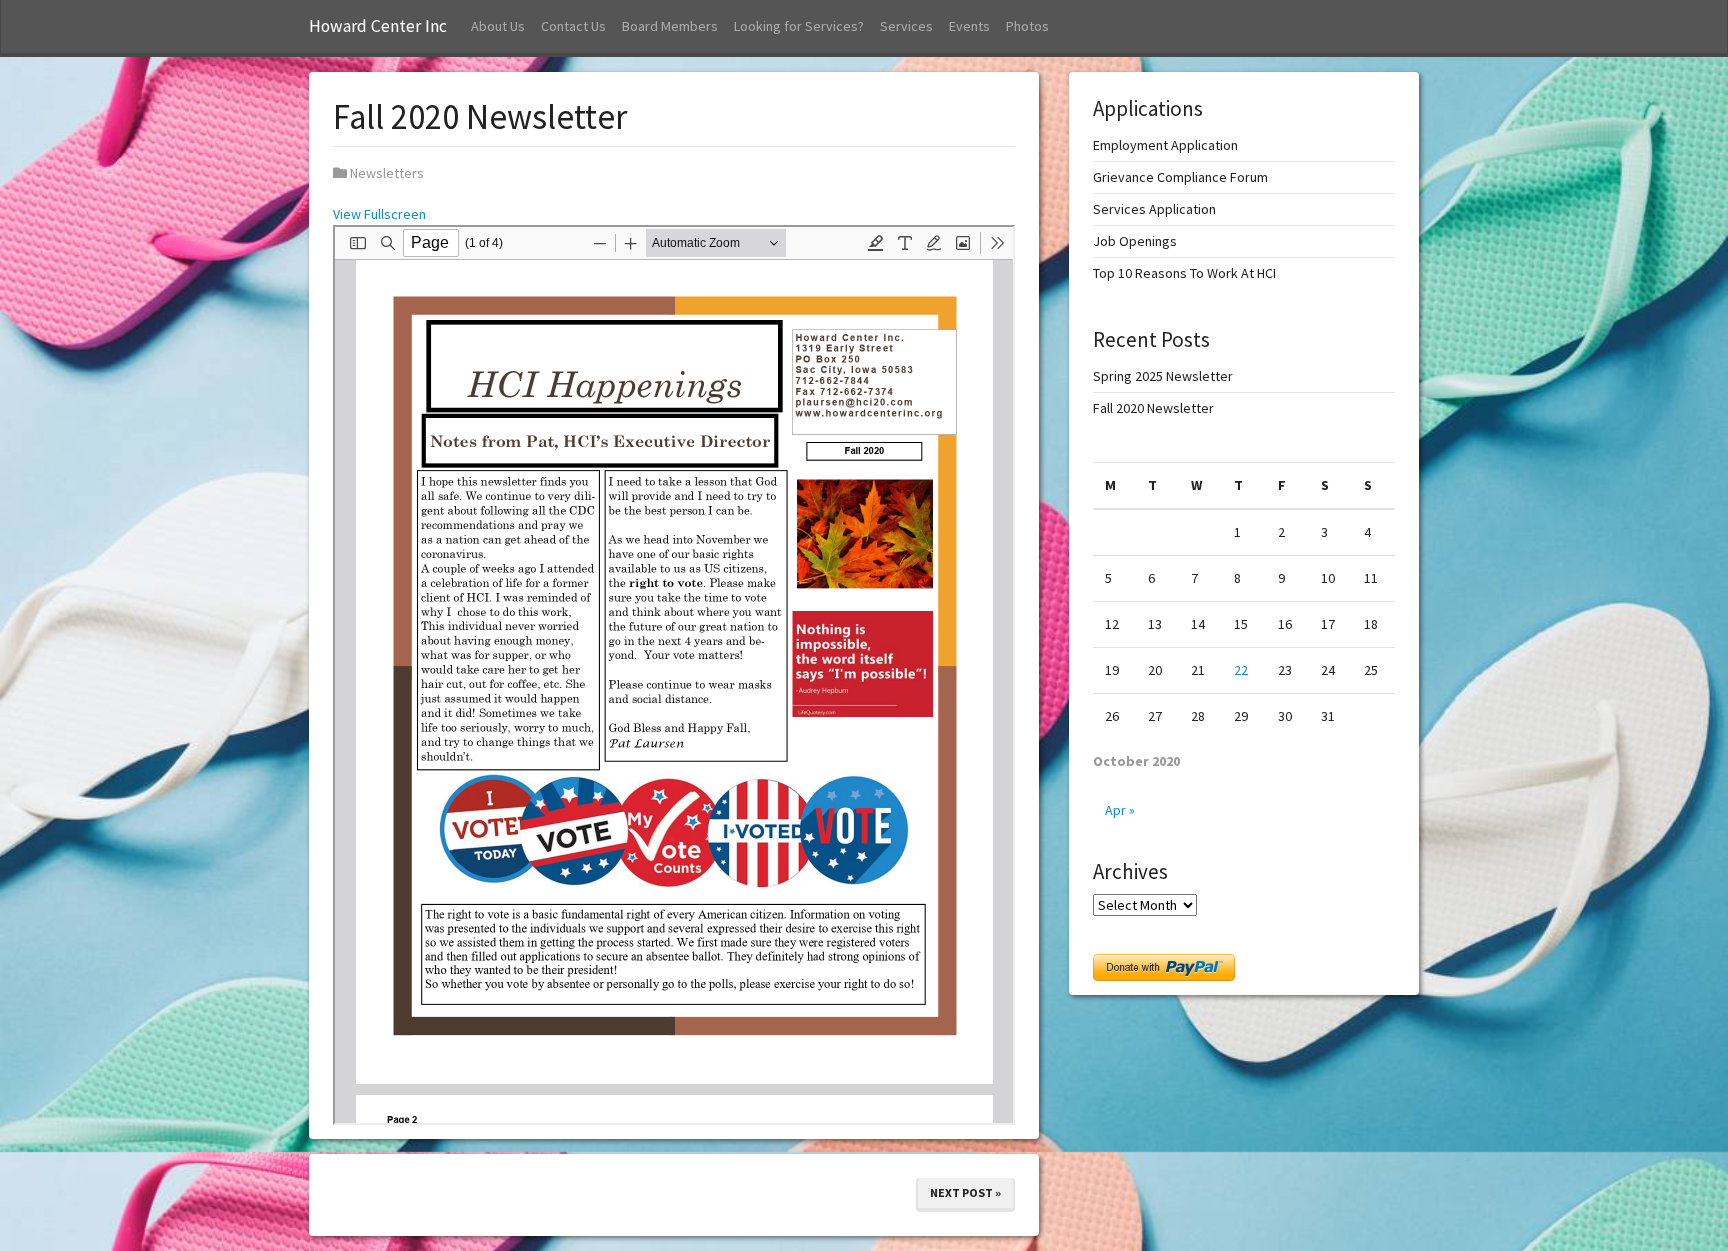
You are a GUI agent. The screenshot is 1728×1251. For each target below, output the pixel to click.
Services (906, 26)
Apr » (1120, 810)
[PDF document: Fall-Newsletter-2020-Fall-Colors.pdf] (674, 675)
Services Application (1154, 209)
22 (1241, 670)
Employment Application (1165, 145)
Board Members (670, 26)
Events (969, 26)
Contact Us (573, 26)
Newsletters (387, 173)
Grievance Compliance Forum (1180, 177)
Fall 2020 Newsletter (1153, 408)
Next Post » (965, 1192)
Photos (1027, 26)
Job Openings (1135, 241)
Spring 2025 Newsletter (1163, 376)
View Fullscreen (379, 214)
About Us (498, 26)
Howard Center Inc (378, 26)
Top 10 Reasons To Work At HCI (1184, 273)
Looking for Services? (799, 26)
